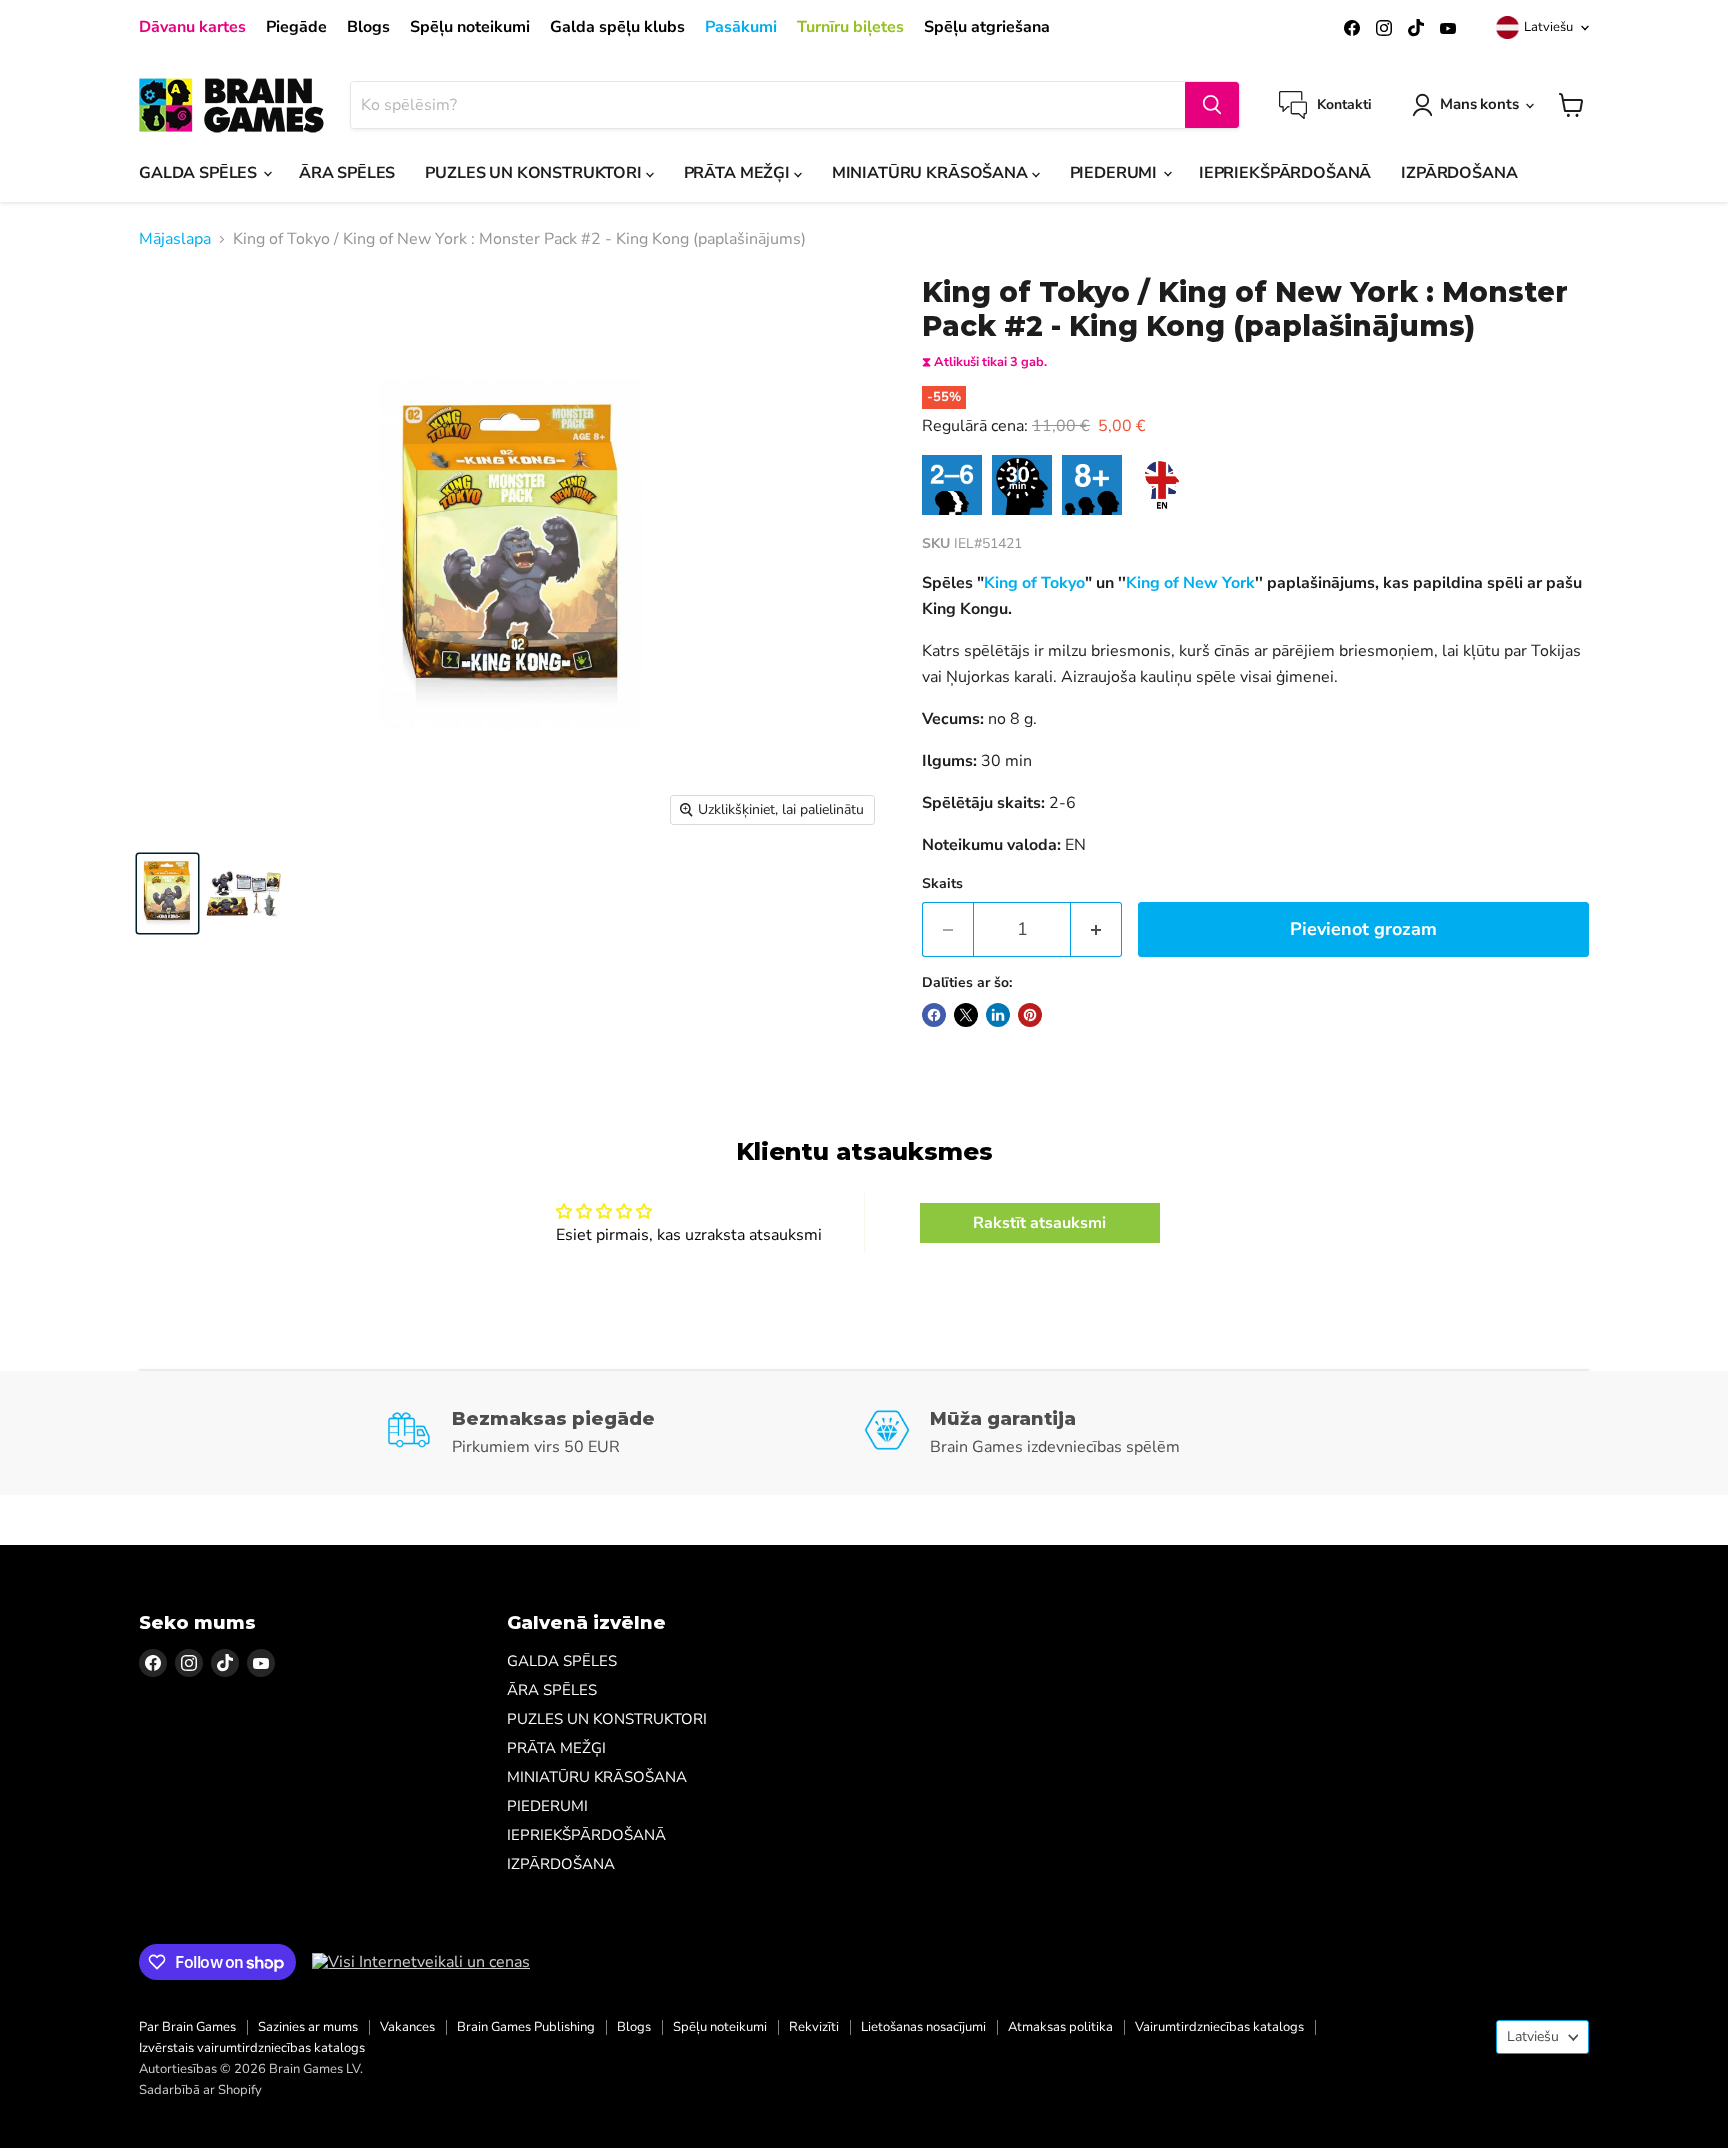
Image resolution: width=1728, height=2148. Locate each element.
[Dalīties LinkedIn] (998, 1015)
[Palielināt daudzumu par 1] (1096, 929)
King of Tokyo (1034, 583)
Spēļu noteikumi (470, 27)
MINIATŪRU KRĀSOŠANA (932, 173)
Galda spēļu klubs (617, 27)
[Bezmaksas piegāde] (625, 1433)
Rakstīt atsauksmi (1039, 1223)
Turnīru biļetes (850, 27)
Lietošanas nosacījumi (923, 2027)
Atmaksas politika (1060, 2027)
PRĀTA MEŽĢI (739, 173)
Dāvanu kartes (192, 27)
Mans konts (1479, 104)
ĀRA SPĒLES (347, 173)
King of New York (1190, 583)
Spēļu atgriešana (987, 27)
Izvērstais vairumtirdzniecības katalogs (252, 2048)
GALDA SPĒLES (200, 173)
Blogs (368, 27)
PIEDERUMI (1115, 173)
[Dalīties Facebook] (934, 1015)
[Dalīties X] (966, 1015)
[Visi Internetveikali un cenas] (421, 1962)
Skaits (942, 884)
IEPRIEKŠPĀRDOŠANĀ (1285, 173)
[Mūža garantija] (1103, 1433)
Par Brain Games (187, 2027)
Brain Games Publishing (526, 2027)
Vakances (407, 2027)
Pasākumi (741, 27)
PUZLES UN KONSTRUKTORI (535, 173)
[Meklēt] (1212, 105)
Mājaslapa (175, 239)
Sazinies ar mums (308, 2027)
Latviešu (1548, 27)
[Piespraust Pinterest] (1030, 1015)
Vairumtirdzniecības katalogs (1219, 2027)
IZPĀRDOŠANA (1459, 173)
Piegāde (296, 27)
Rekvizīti (814, 2027)
